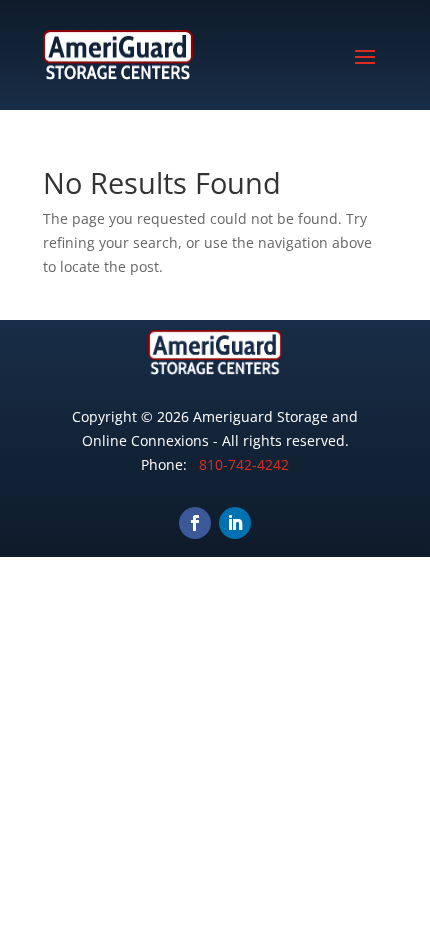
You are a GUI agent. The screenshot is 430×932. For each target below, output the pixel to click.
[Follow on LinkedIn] (235, 523)
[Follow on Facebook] (195, 523)
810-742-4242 (244, 464)
